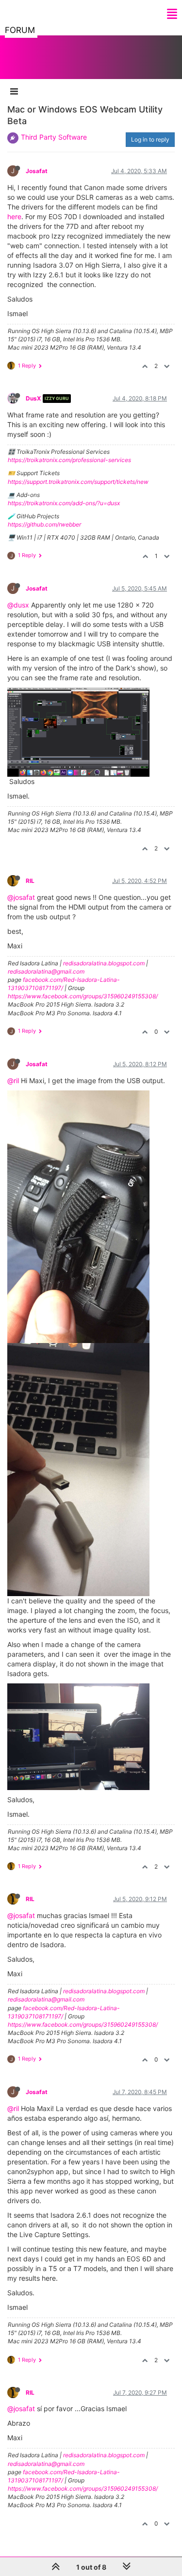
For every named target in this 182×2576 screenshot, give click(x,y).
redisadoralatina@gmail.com (46, 971)
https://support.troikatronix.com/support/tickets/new (78, 482)
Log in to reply (150, 139)
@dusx (18, 605)
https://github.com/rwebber (44, 524)
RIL (30, 881)
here (14, 216)
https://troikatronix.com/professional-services (69, 460)
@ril (13, 1080)
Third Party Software (54, 137)
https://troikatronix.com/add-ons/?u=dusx (64, 503)
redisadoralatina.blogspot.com (104, 963)
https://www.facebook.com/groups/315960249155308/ (83, 996)
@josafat (21, 897)
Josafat (37, 171)
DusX (33, 398)
